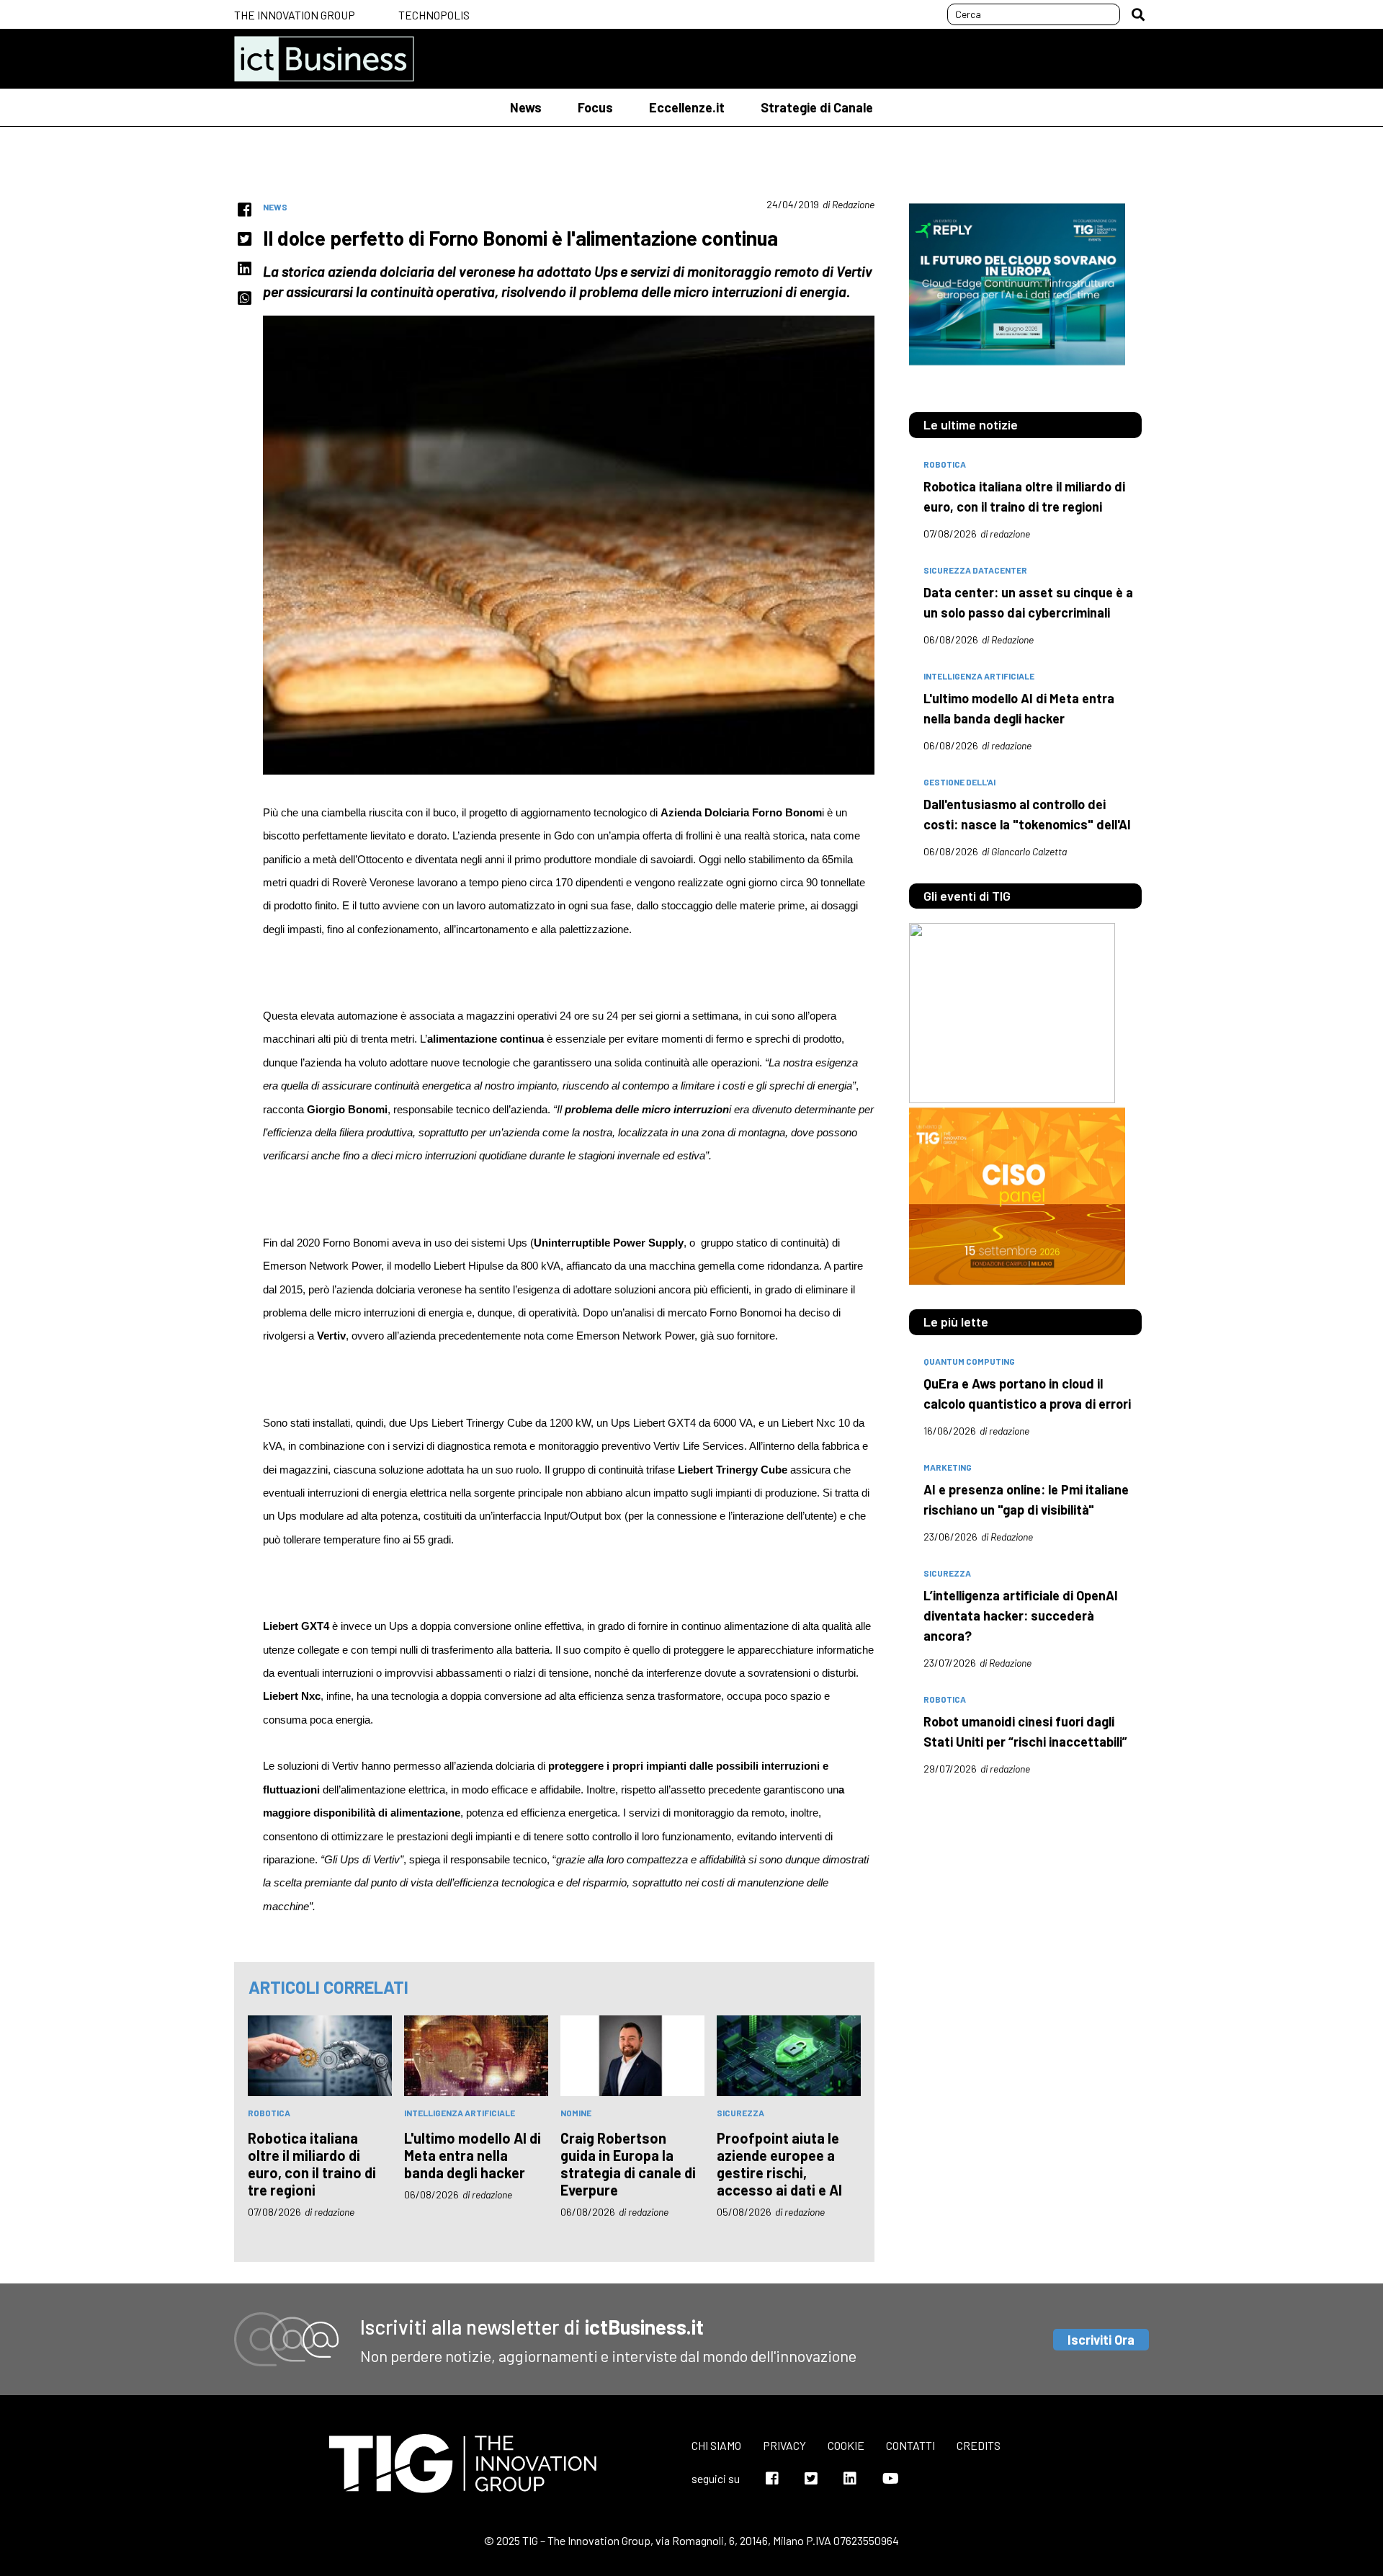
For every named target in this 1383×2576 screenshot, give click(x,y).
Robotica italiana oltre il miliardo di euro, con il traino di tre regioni (312, 2164)
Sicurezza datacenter (975, 570)
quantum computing (969, 1361)
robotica (269, 2113)
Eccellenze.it (687, 107)
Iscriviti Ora (1101, 2340)
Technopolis (434, 15)
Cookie (846, 2445)
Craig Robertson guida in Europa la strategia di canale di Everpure (628, 2164)
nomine (576, 2113)
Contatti (910, 2445)
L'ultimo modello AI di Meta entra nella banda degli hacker (473, 2155)
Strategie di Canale (817, 107)
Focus (595, 107)
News (526, 107)
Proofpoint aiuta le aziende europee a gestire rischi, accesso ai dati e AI (779, 2164)
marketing (948, 1467)
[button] (1138, 14)
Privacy (784, 2445)
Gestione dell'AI (959, 782)
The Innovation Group (295, 15)
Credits (979, 2445)
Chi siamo (716, 2445)
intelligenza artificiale (460, 2113)
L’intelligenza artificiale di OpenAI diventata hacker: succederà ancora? (1021, 1615)
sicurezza (740, 2113)
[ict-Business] (324, 59)
